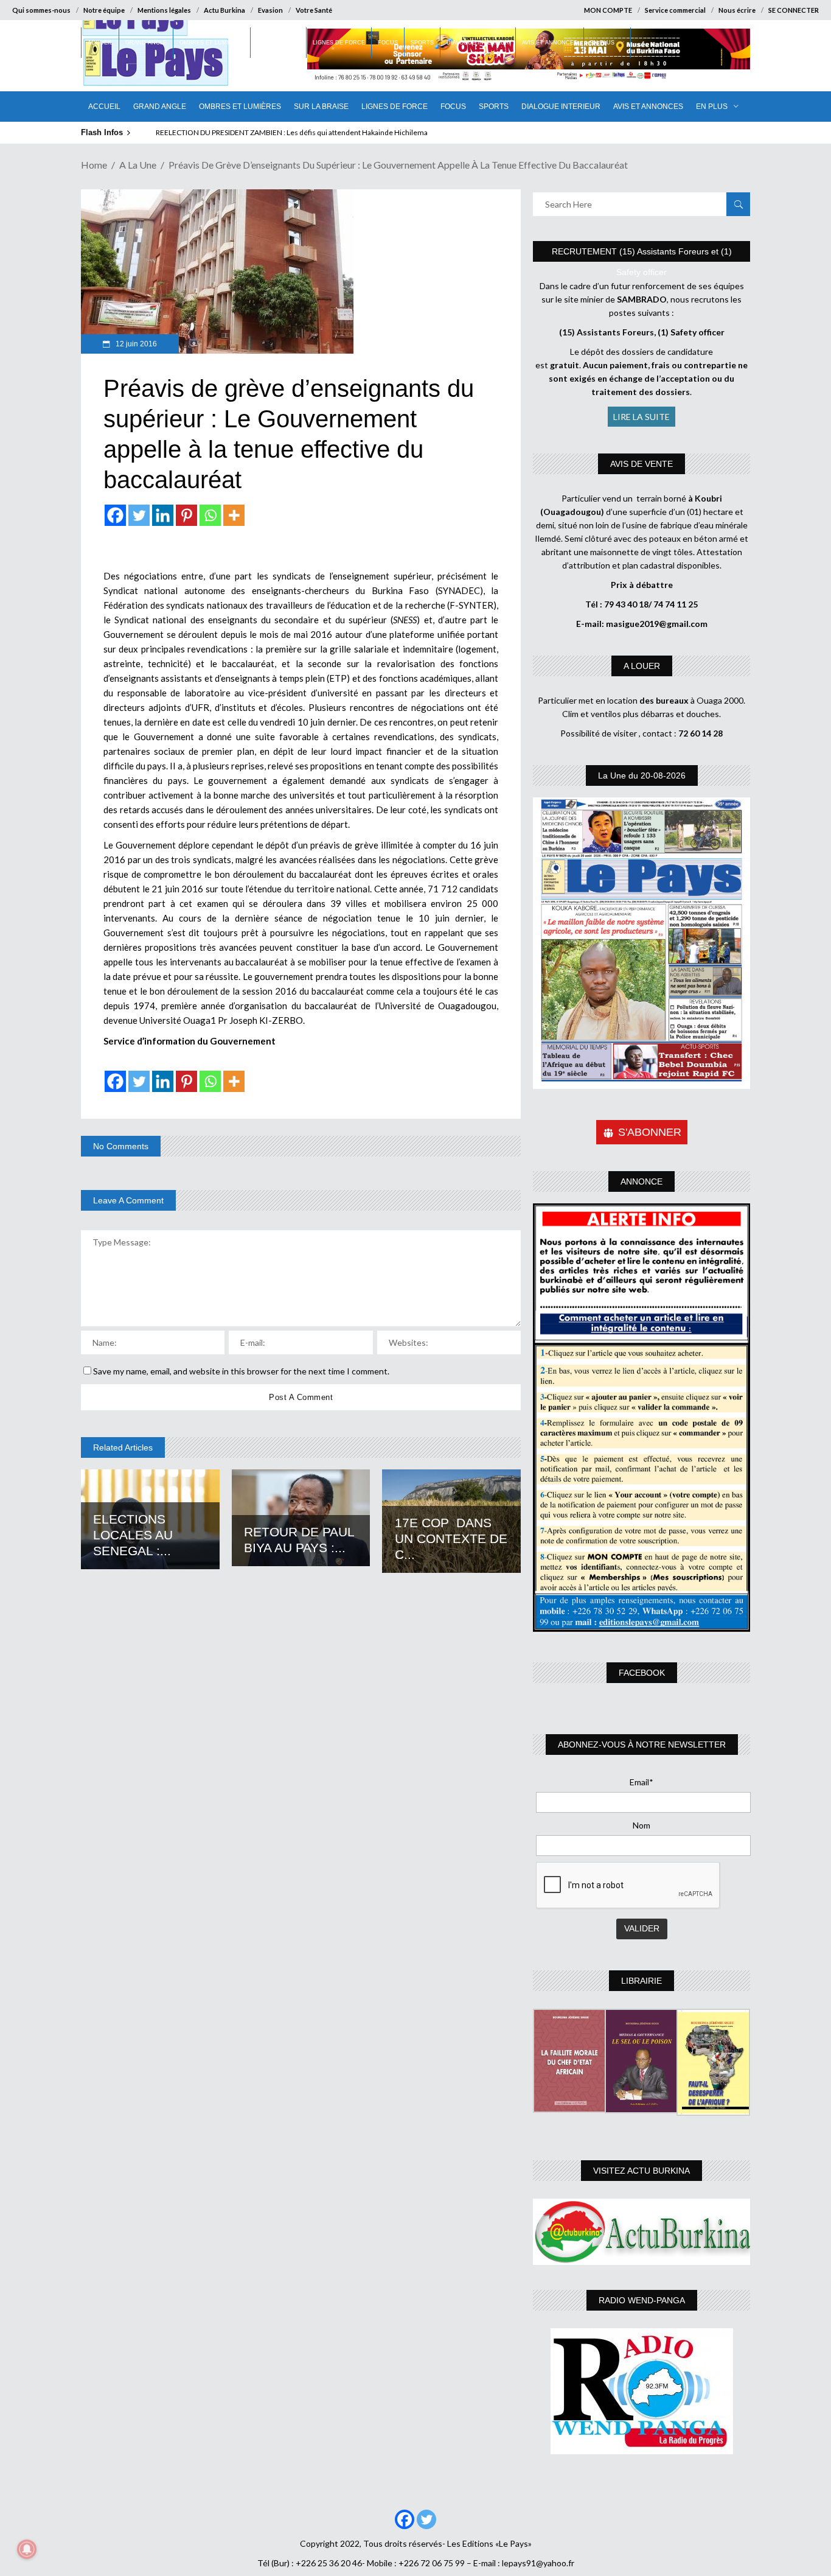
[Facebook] (115, 515)
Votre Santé (314, 10)
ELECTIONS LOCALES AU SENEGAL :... (133, 1535)
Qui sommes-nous (41, 10)
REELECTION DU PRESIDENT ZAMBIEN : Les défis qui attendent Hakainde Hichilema (292, 132)
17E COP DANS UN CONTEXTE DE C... (451, 1538)
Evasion (270, 10)
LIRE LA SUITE (642, 417)
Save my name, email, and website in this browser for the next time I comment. (241, 1371)
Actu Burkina (224, 10)
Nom (642, 1825)
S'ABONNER (650, 1132)
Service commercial (675, 10)
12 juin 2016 (135, 344)
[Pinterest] (186, 515)
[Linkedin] (163, 515)
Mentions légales (164, 10)
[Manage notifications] (27, 2549)
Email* (642, 1782)
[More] (234, 515)
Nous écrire (737, 10)
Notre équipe (104, 10)
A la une (138, 165)
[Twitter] (139, 515)
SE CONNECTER (794, 10)
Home (94, 165)
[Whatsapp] (210, 515)
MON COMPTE (608, 10)
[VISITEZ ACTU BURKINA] (642, 2232)
